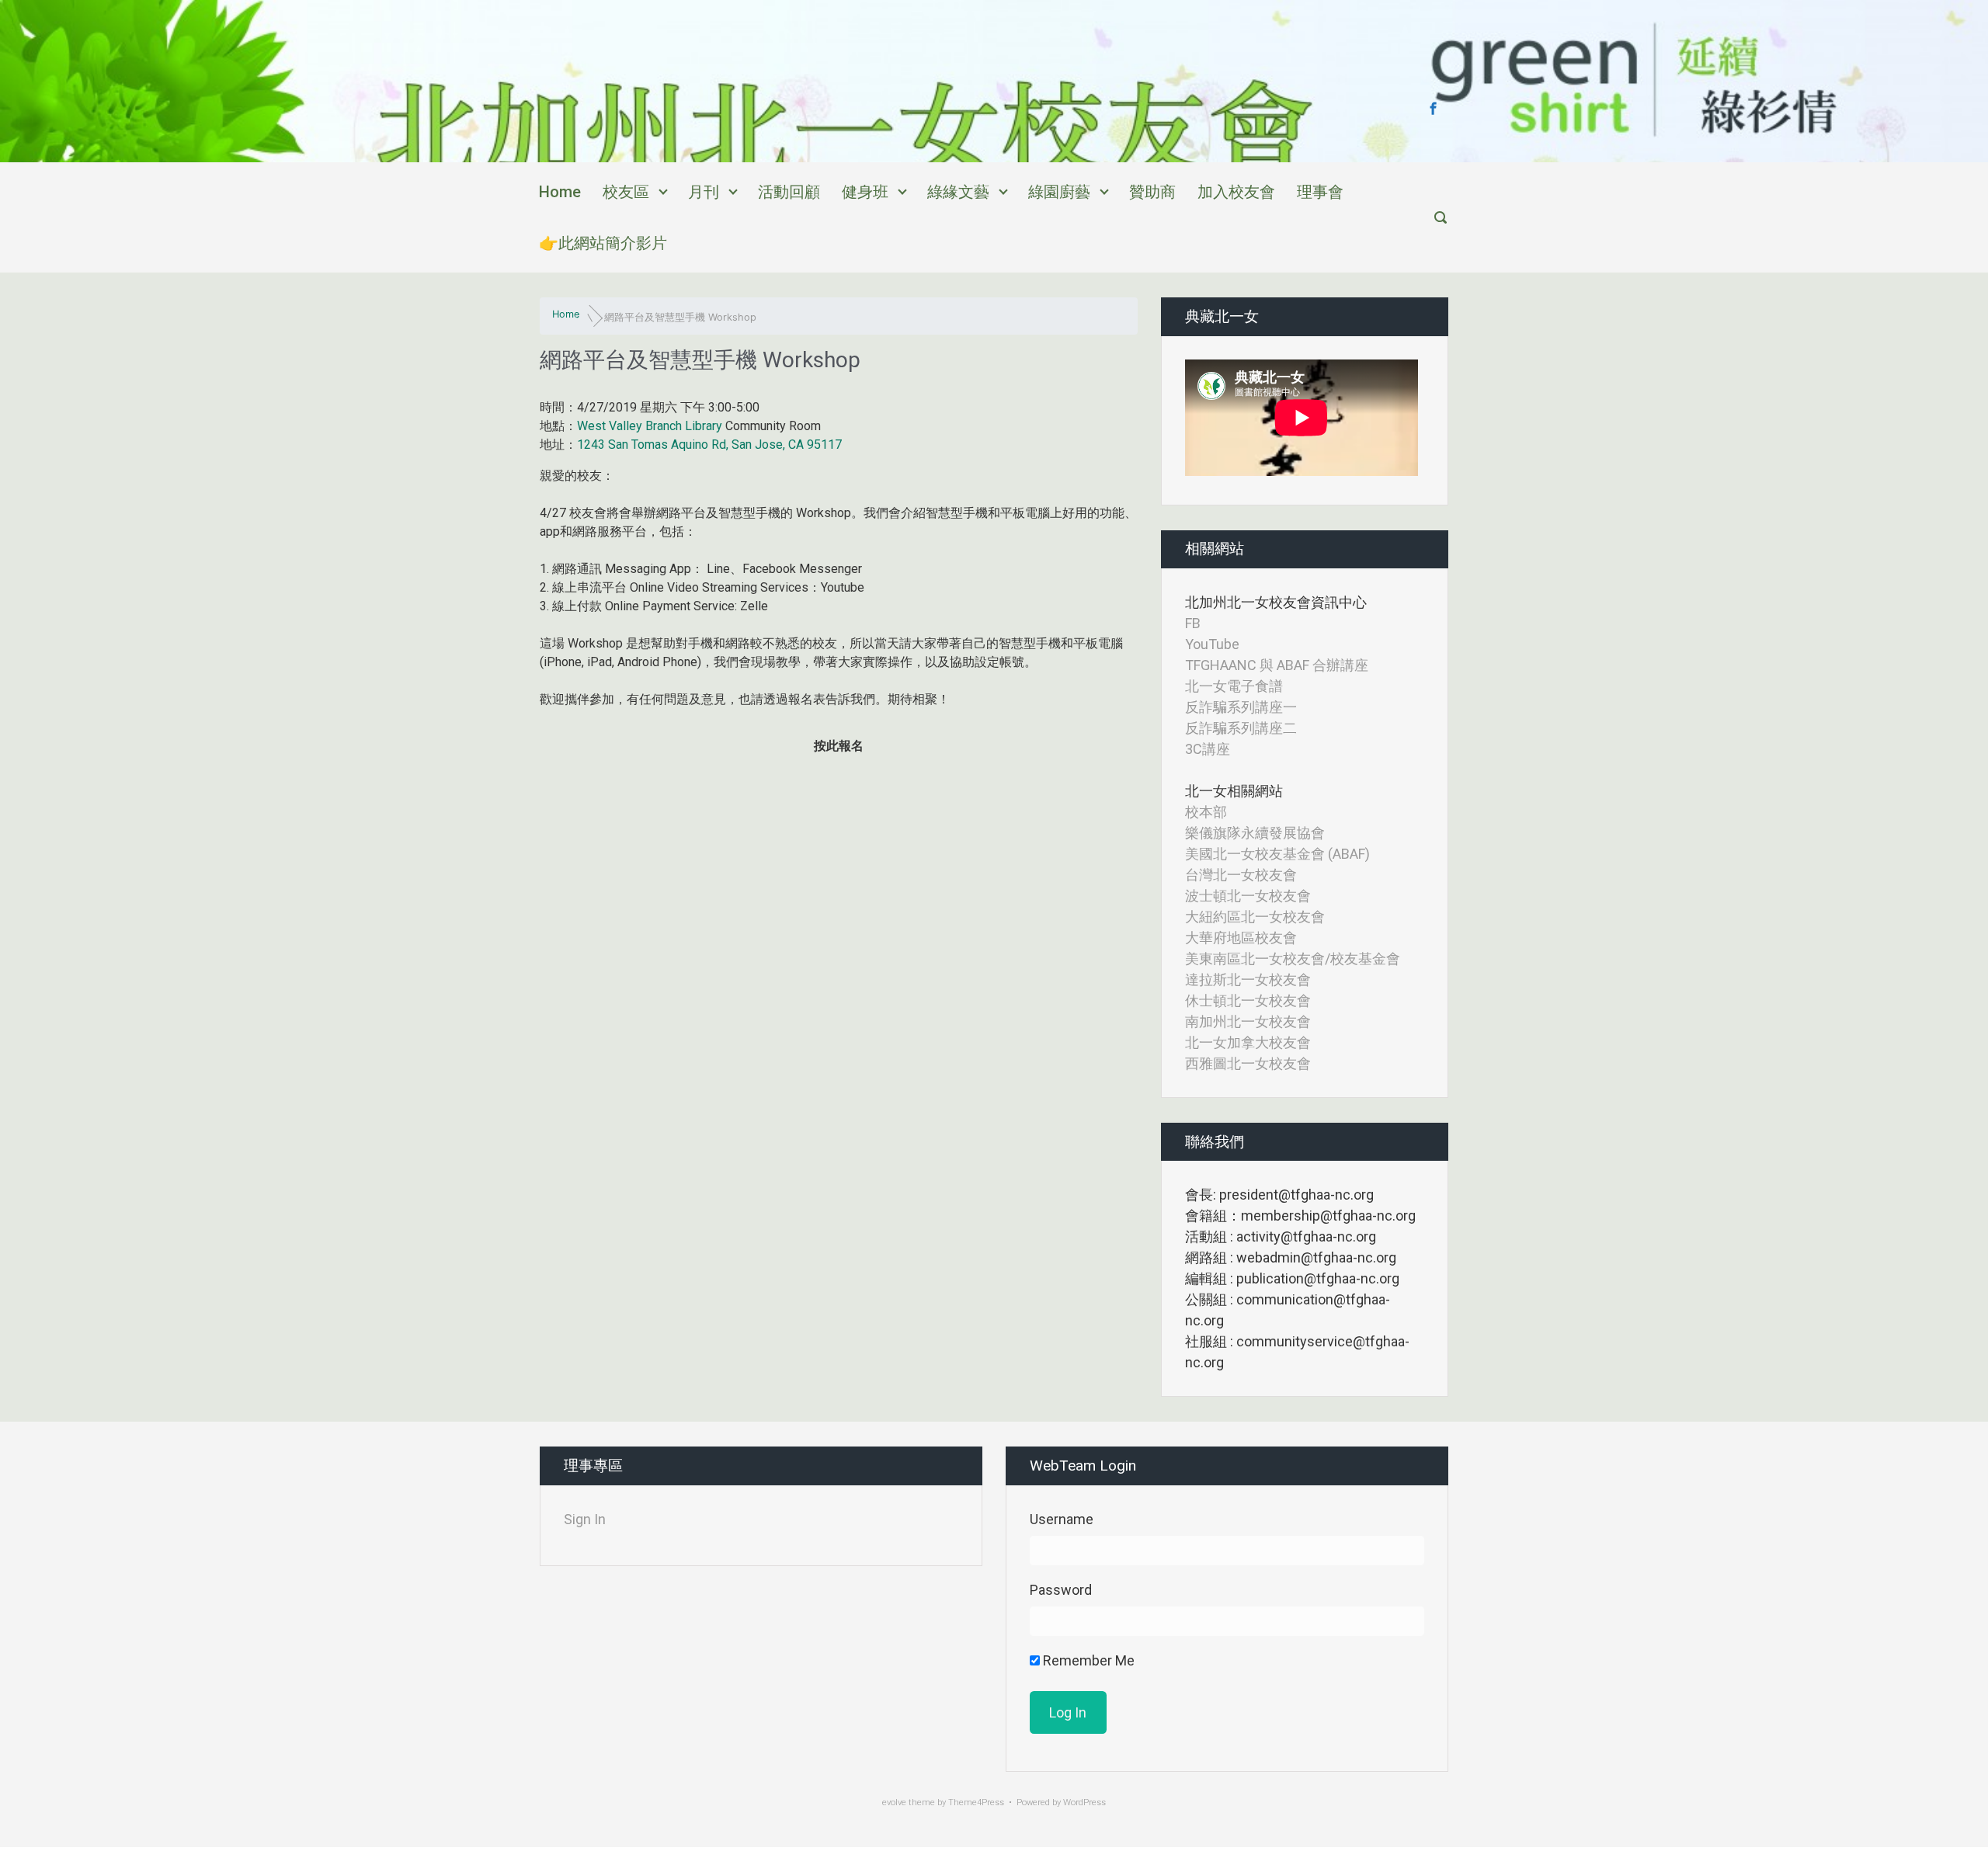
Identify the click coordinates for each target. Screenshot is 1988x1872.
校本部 (1206, 812)
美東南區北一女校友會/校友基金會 (1293, 959)
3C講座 (1208, 749)
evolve (894, 1803)
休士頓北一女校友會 (1248, 1000)
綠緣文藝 (958, 192)
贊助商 (1152, 192)
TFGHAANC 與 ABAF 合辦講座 (1277, 665)
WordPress (1084, 1803)
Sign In (585, 1519)
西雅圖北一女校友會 (1248, 1063)
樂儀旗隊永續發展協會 (1255, 833)
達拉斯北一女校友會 (1248, 979)
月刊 (704, 192)
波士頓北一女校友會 (1248, 896)
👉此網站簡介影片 (603, 243)
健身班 (865, 192)
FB (1193, 623)
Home (560, 192)
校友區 (626, 192)
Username (1062, 1519)
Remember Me (1087, 1660)
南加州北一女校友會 (1248, 1021)
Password (1061, 1590)
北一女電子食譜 (1234, 686)
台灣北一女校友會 (1241, 875)
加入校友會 (1236, 192)
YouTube (1212, 644)
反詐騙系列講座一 (1241, 707)
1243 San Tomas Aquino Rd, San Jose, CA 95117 (709, 445)
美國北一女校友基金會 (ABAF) (1277, 854)
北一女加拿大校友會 (1248, 1042)
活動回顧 (789, 192)
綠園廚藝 (1059, 192)
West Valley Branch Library (650, 426)
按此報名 (839, 746)
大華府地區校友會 (1241, 938)
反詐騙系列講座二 (1241, 728)
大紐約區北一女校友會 (1255, 917)
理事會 (1320, 192)
